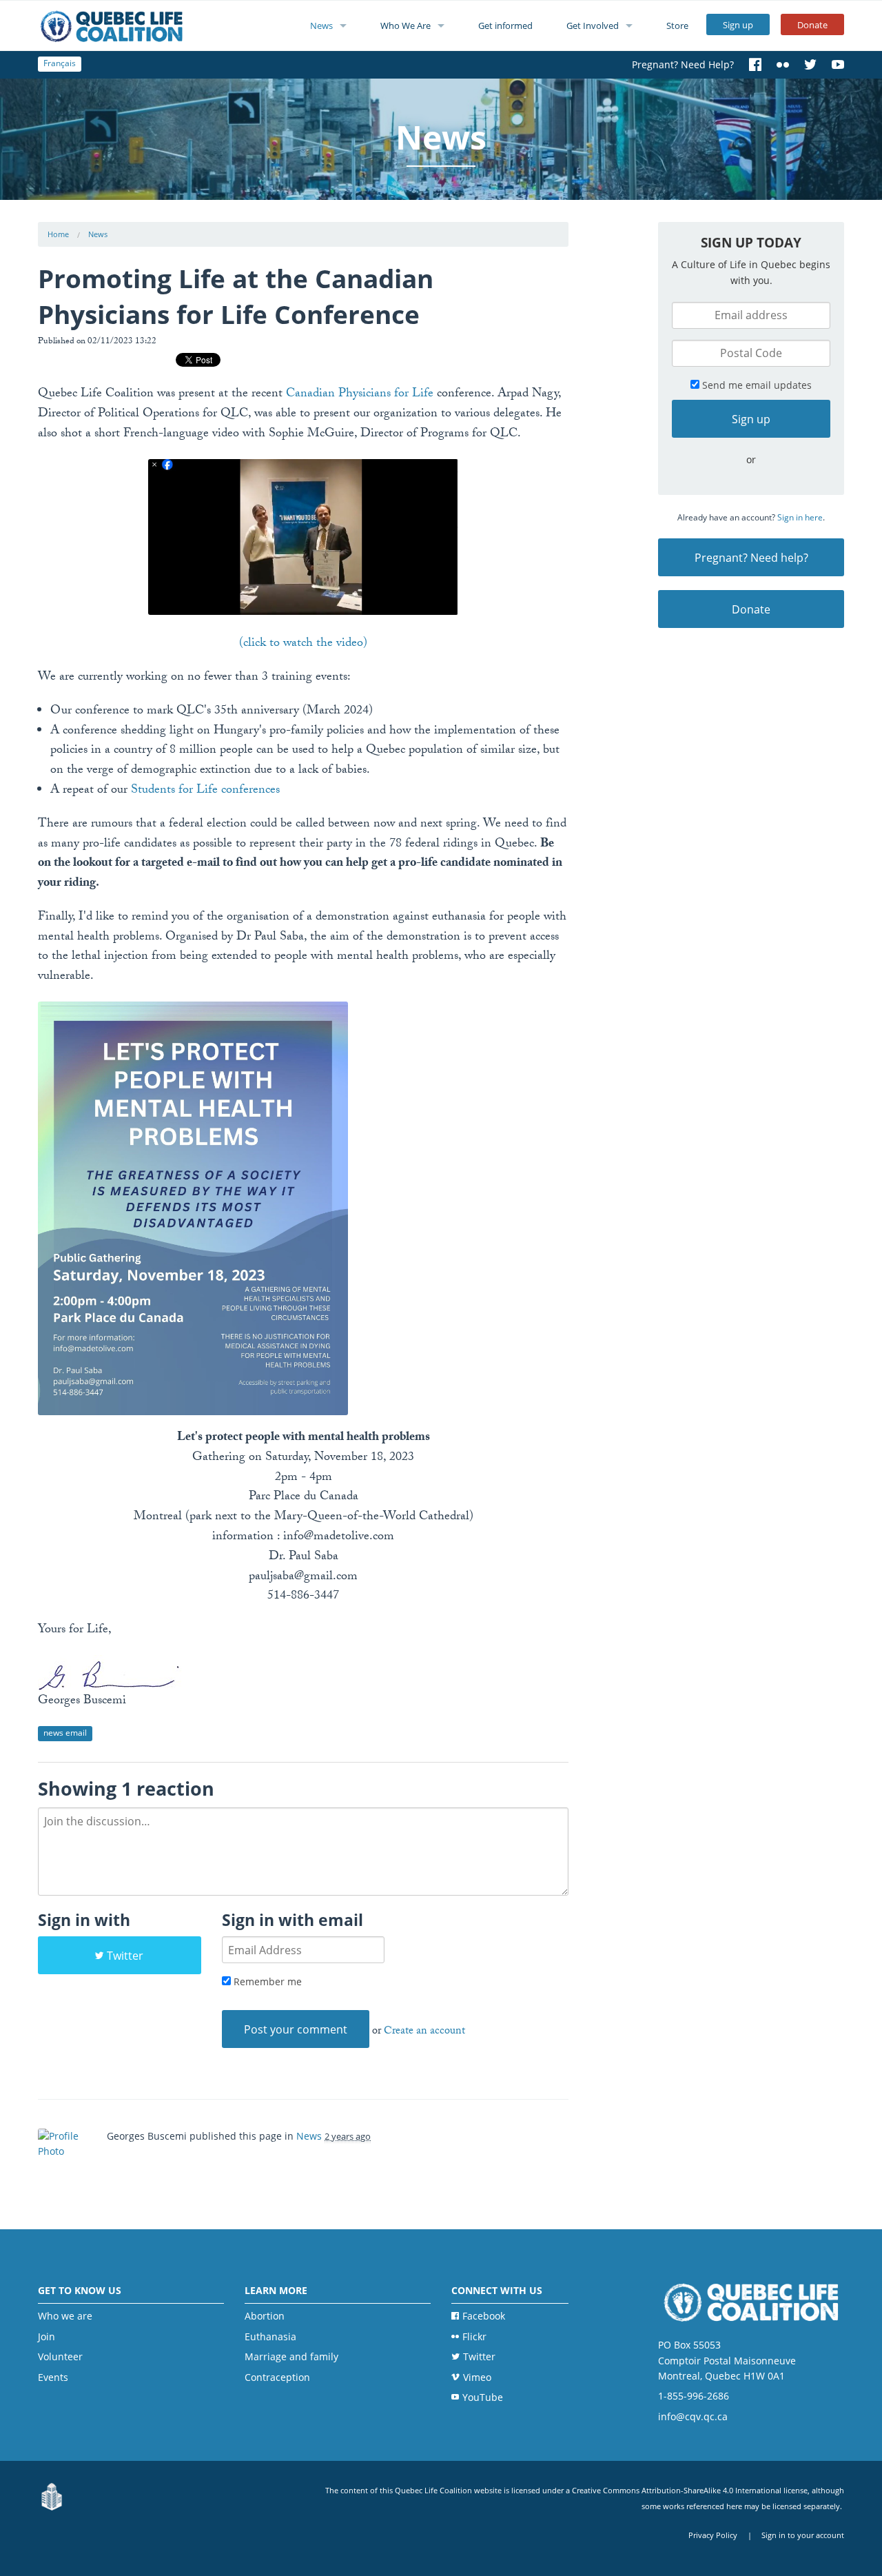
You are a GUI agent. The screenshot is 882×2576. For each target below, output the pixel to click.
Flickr (474, 2336)
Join (47, 2336)
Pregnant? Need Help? (683, 64)
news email (65, 1733)
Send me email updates (756, 385)
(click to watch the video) (303, 644)
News (321, 26)
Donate (812, 25)
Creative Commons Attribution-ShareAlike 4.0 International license (690, 2490)
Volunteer (60, 2356)
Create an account (424, 2032)
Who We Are (406, 26)
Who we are (65, 2316)
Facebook (484, 2316)
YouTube (483, 2397)
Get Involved (593, 26)
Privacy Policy (713, 2535)
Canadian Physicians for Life (360, 395)
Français (60, 63)
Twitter (125, 1956)
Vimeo (477, 2377)
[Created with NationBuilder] (52, 2497)
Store (677, 26)
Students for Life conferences (205, 791)
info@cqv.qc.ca (693, 2416)
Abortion (265, 2316)
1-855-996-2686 (694, 2396)
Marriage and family (291, 2356)
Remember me (266, 1981)
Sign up (738, 25)
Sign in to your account (803, 2535)
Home (58, 234)
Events (53, 2377)
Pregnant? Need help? (751, 558)
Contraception (277, 2377)
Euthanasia (270, 2336)
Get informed (505, 26)
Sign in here (800, 517)
